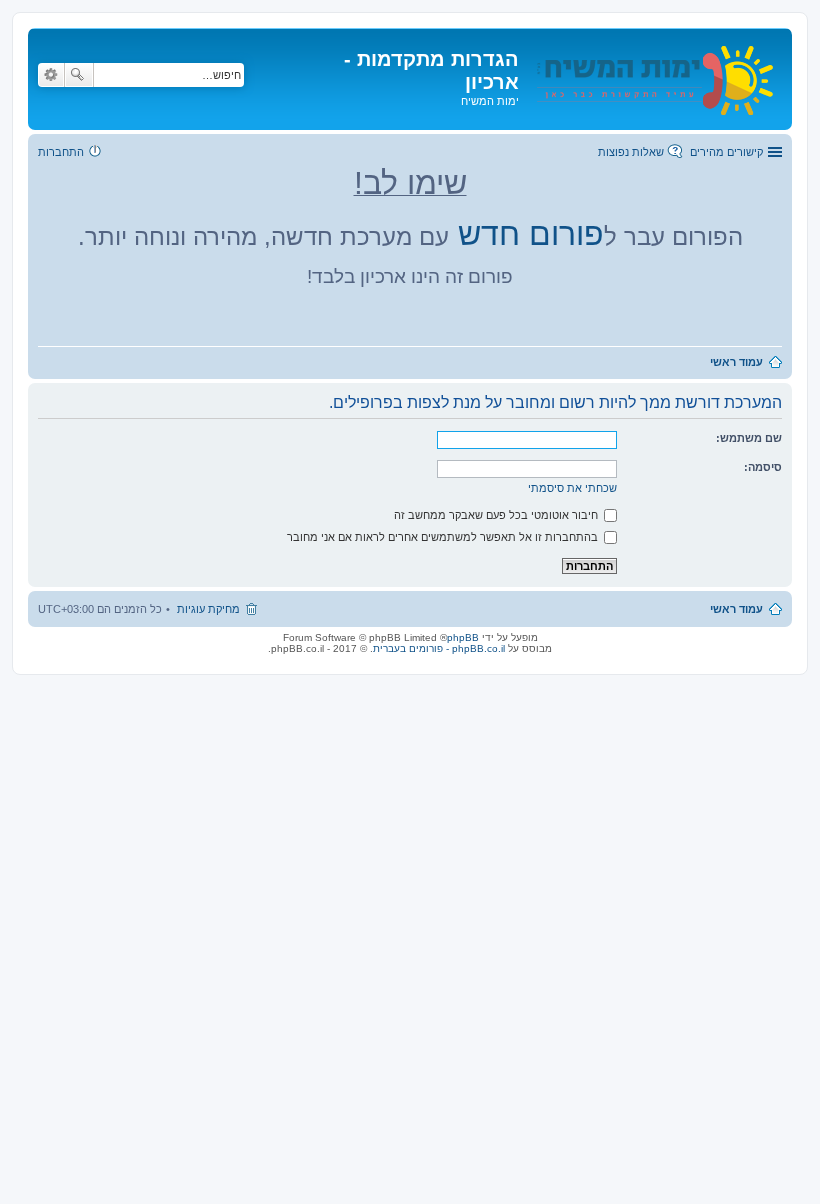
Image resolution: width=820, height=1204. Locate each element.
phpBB (463, 637)
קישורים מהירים (726, 152)
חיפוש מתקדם (51, 75)
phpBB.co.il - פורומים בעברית (439, 648)
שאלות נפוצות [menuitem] (631, 152)
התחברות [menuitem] (61, 152)
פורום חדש (531, 234)
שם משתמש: (749, 438)
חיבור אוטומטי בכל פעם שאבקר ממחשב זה (497, 515)
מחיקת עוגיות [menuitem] (208, 609)
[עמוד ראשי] (653, 76)
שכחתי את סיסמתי (572, 488)
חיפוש (79, 75)
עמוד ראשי (736, 609)
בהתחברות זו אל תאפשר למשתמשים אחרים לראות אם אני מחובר (444, 537)
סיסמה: (763, 467)
